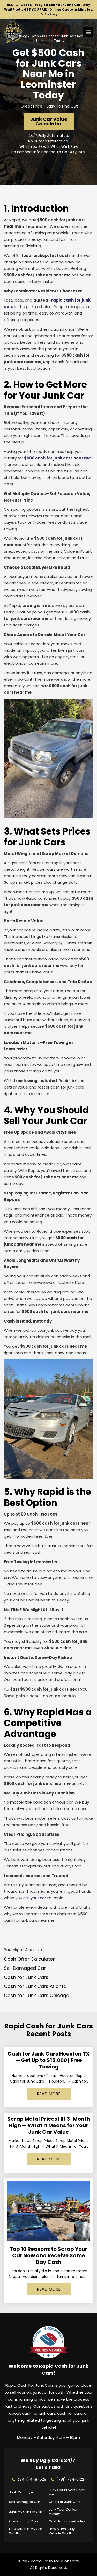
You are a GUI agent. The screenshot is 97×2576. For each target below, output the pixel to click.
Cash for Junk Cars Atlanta (35, 1986)
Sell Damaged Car (25, 1968)
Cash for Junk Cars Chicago (37, 1995)
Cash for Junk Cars (26, 1977)
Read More (49, 2094)
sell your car (35, 1898)
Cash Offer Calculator (29, 1959)
